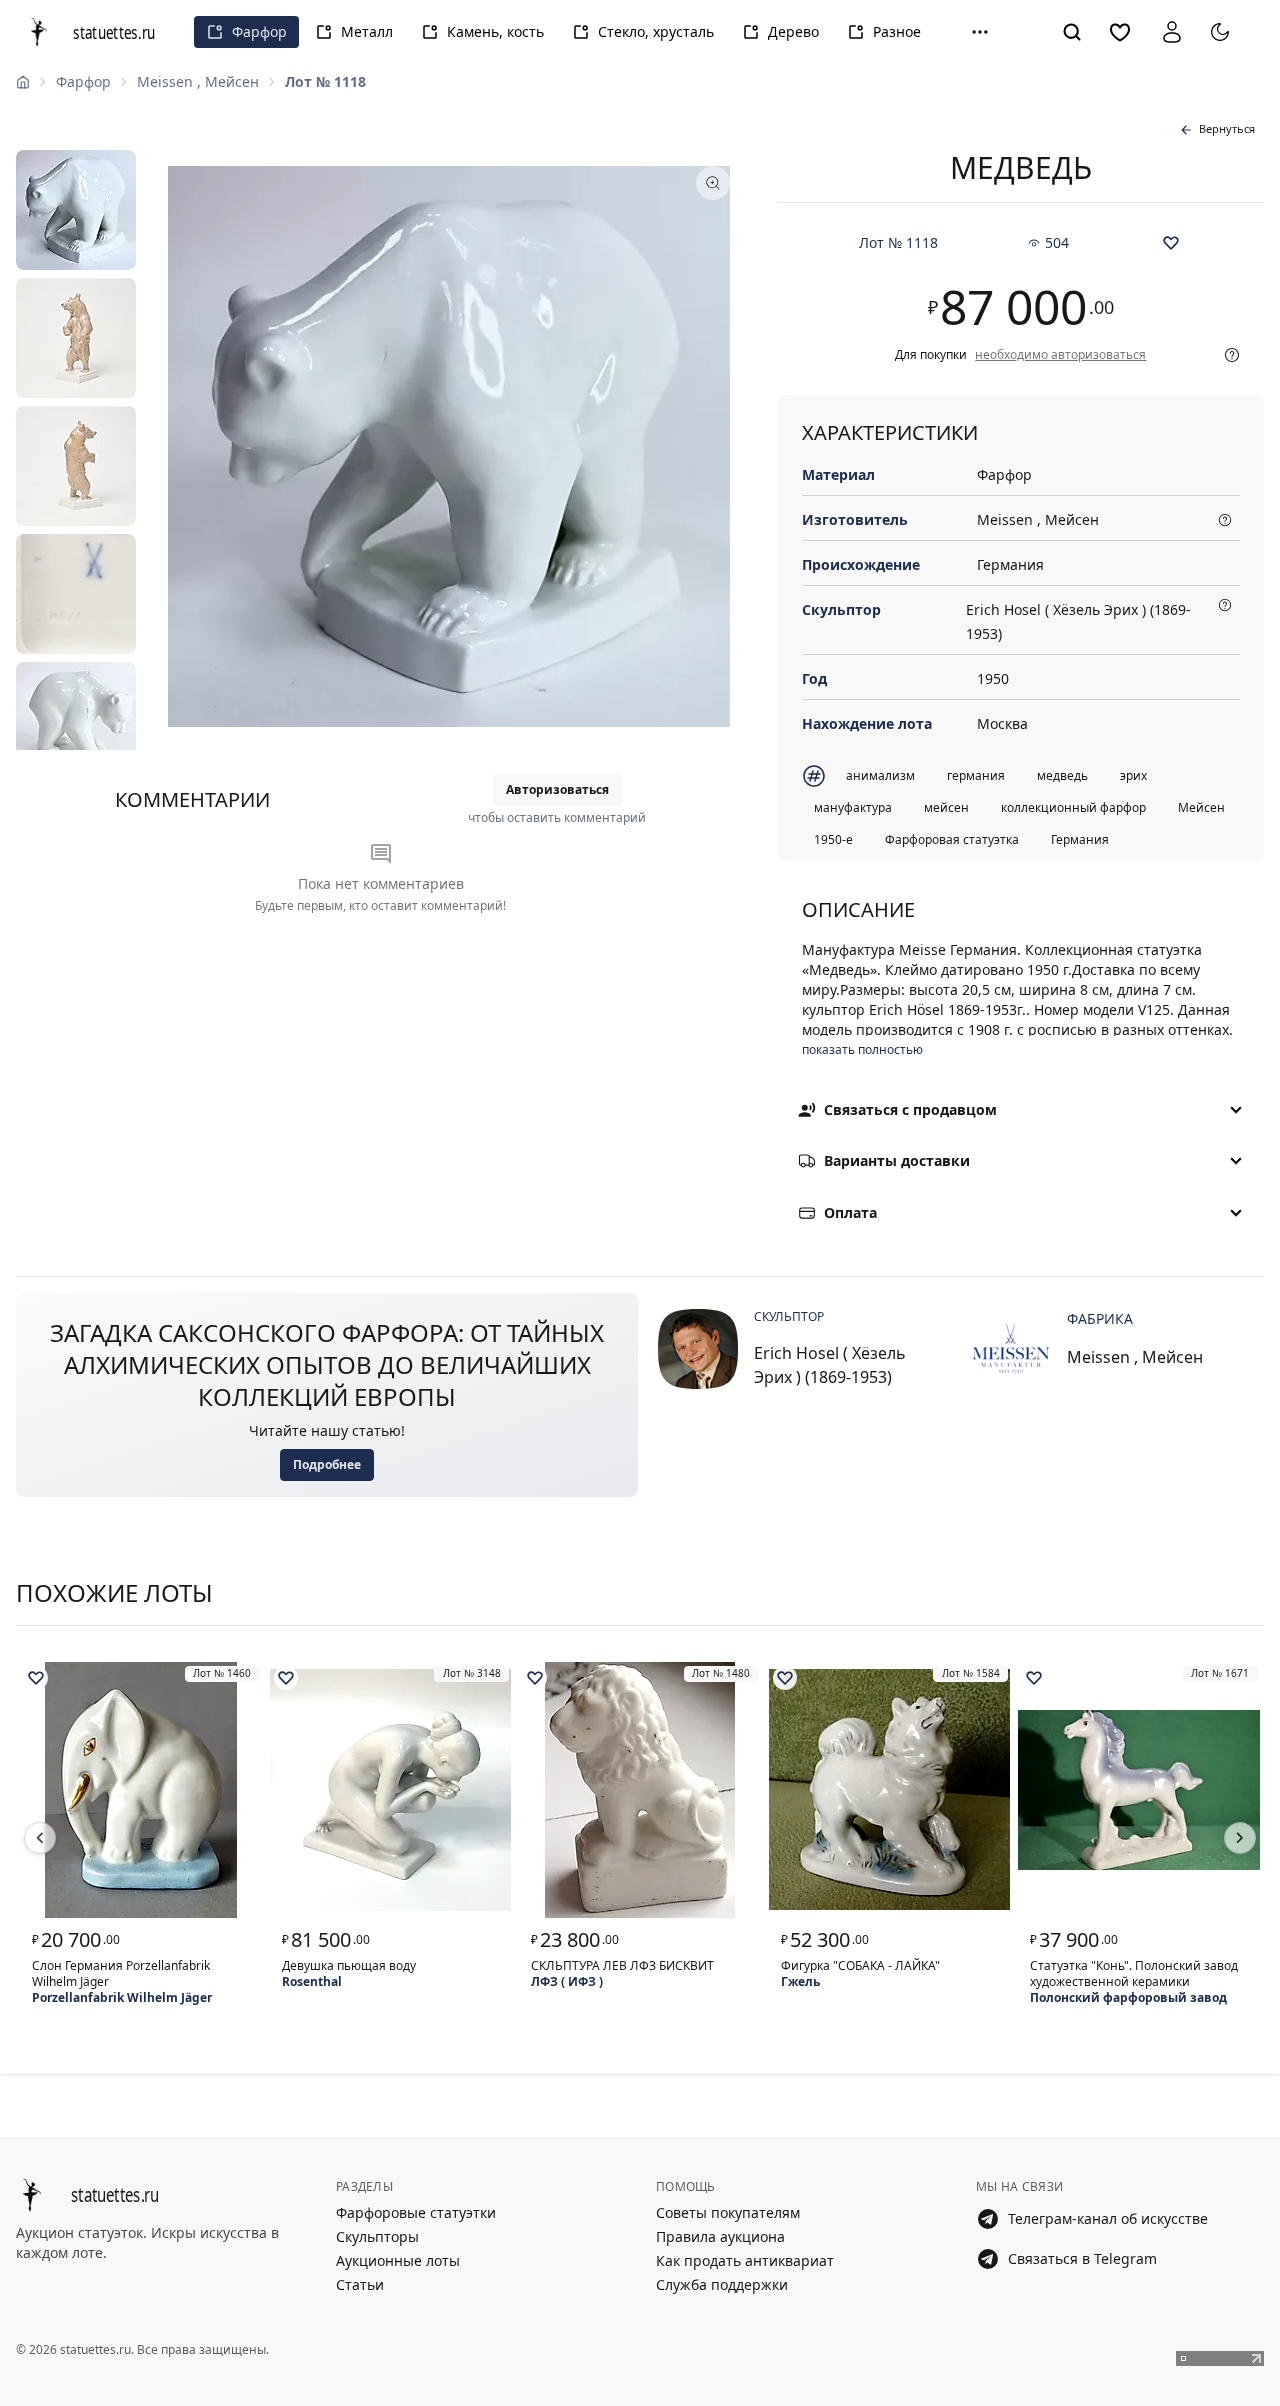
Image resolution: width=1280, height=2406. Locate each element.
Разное (897, 31)
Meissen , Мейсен (198, 81)
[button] (980, 32)
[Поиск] (1072, 32)
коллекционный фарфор (1073, 807)
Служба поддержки (722, 2284)
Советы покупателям (728, 2212)
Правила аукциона (720, 2236)
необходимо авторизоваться (1060, 355)
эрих (1133, 775)
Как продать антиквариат (745, 2260)
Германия (1080, 839)
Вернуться (1227, 128)
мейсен (946, 807)
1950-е (833, 839)
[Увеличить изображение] (449, 447)
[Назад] (40, 1838)
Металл (367, 31)
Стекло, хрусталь (656, 31)
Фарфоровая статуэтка (952, 839)
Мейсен (1201, 807)
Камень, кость (495, 31)
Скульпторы (377, 2236)
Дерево (793, 31)
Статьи (360, 2284)
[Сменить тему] (1220, 32)
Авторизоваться (557, 789)
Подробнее (327, 1464)
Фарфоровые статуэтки (416, 2212)
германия (976, 775)
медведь (1062, 775)
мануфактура (853, 807)
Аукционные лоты (398, 2260)
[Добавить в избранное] (1171, 243)
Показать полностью (862, 1050)
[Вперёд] (1240, 1838)
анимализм (880, 775)
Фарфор (259, 31)
